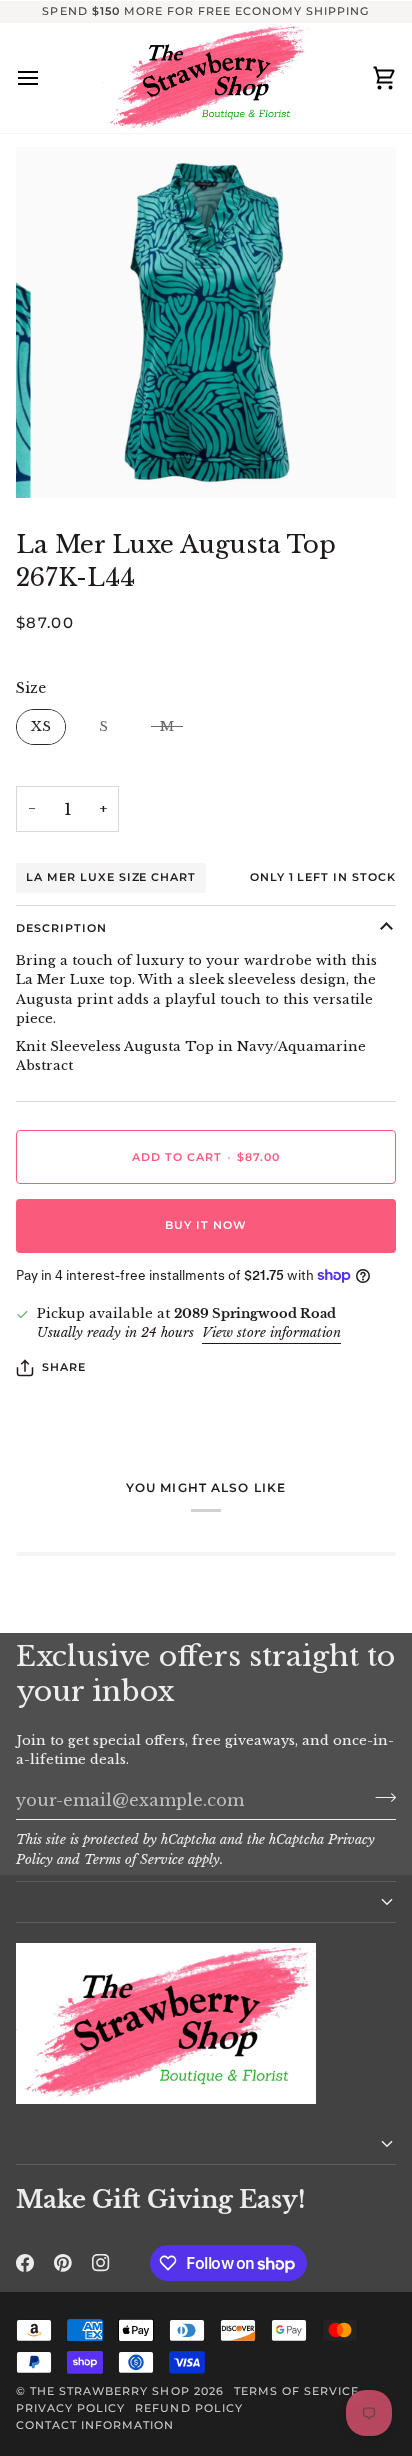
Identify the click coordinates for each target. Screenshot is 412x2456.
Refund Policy (188, 2408)
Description (61, 928)
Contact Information (95, 2425)
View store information (271, 1332)
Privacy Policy (70, 2408)
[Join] (379, 1798)
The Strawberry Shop (110, 2391)
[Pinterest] (63, 2263)
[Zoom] (68, 460)
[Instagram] (101, 2263)
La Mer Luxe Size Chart (111, 877)
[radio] (41, 727)
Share (64, 1367)
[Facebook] (25, 2263)
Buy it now (206, 1225)
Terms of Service (134, 1859)
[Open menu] (46, 78)
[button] (206, 1902)
